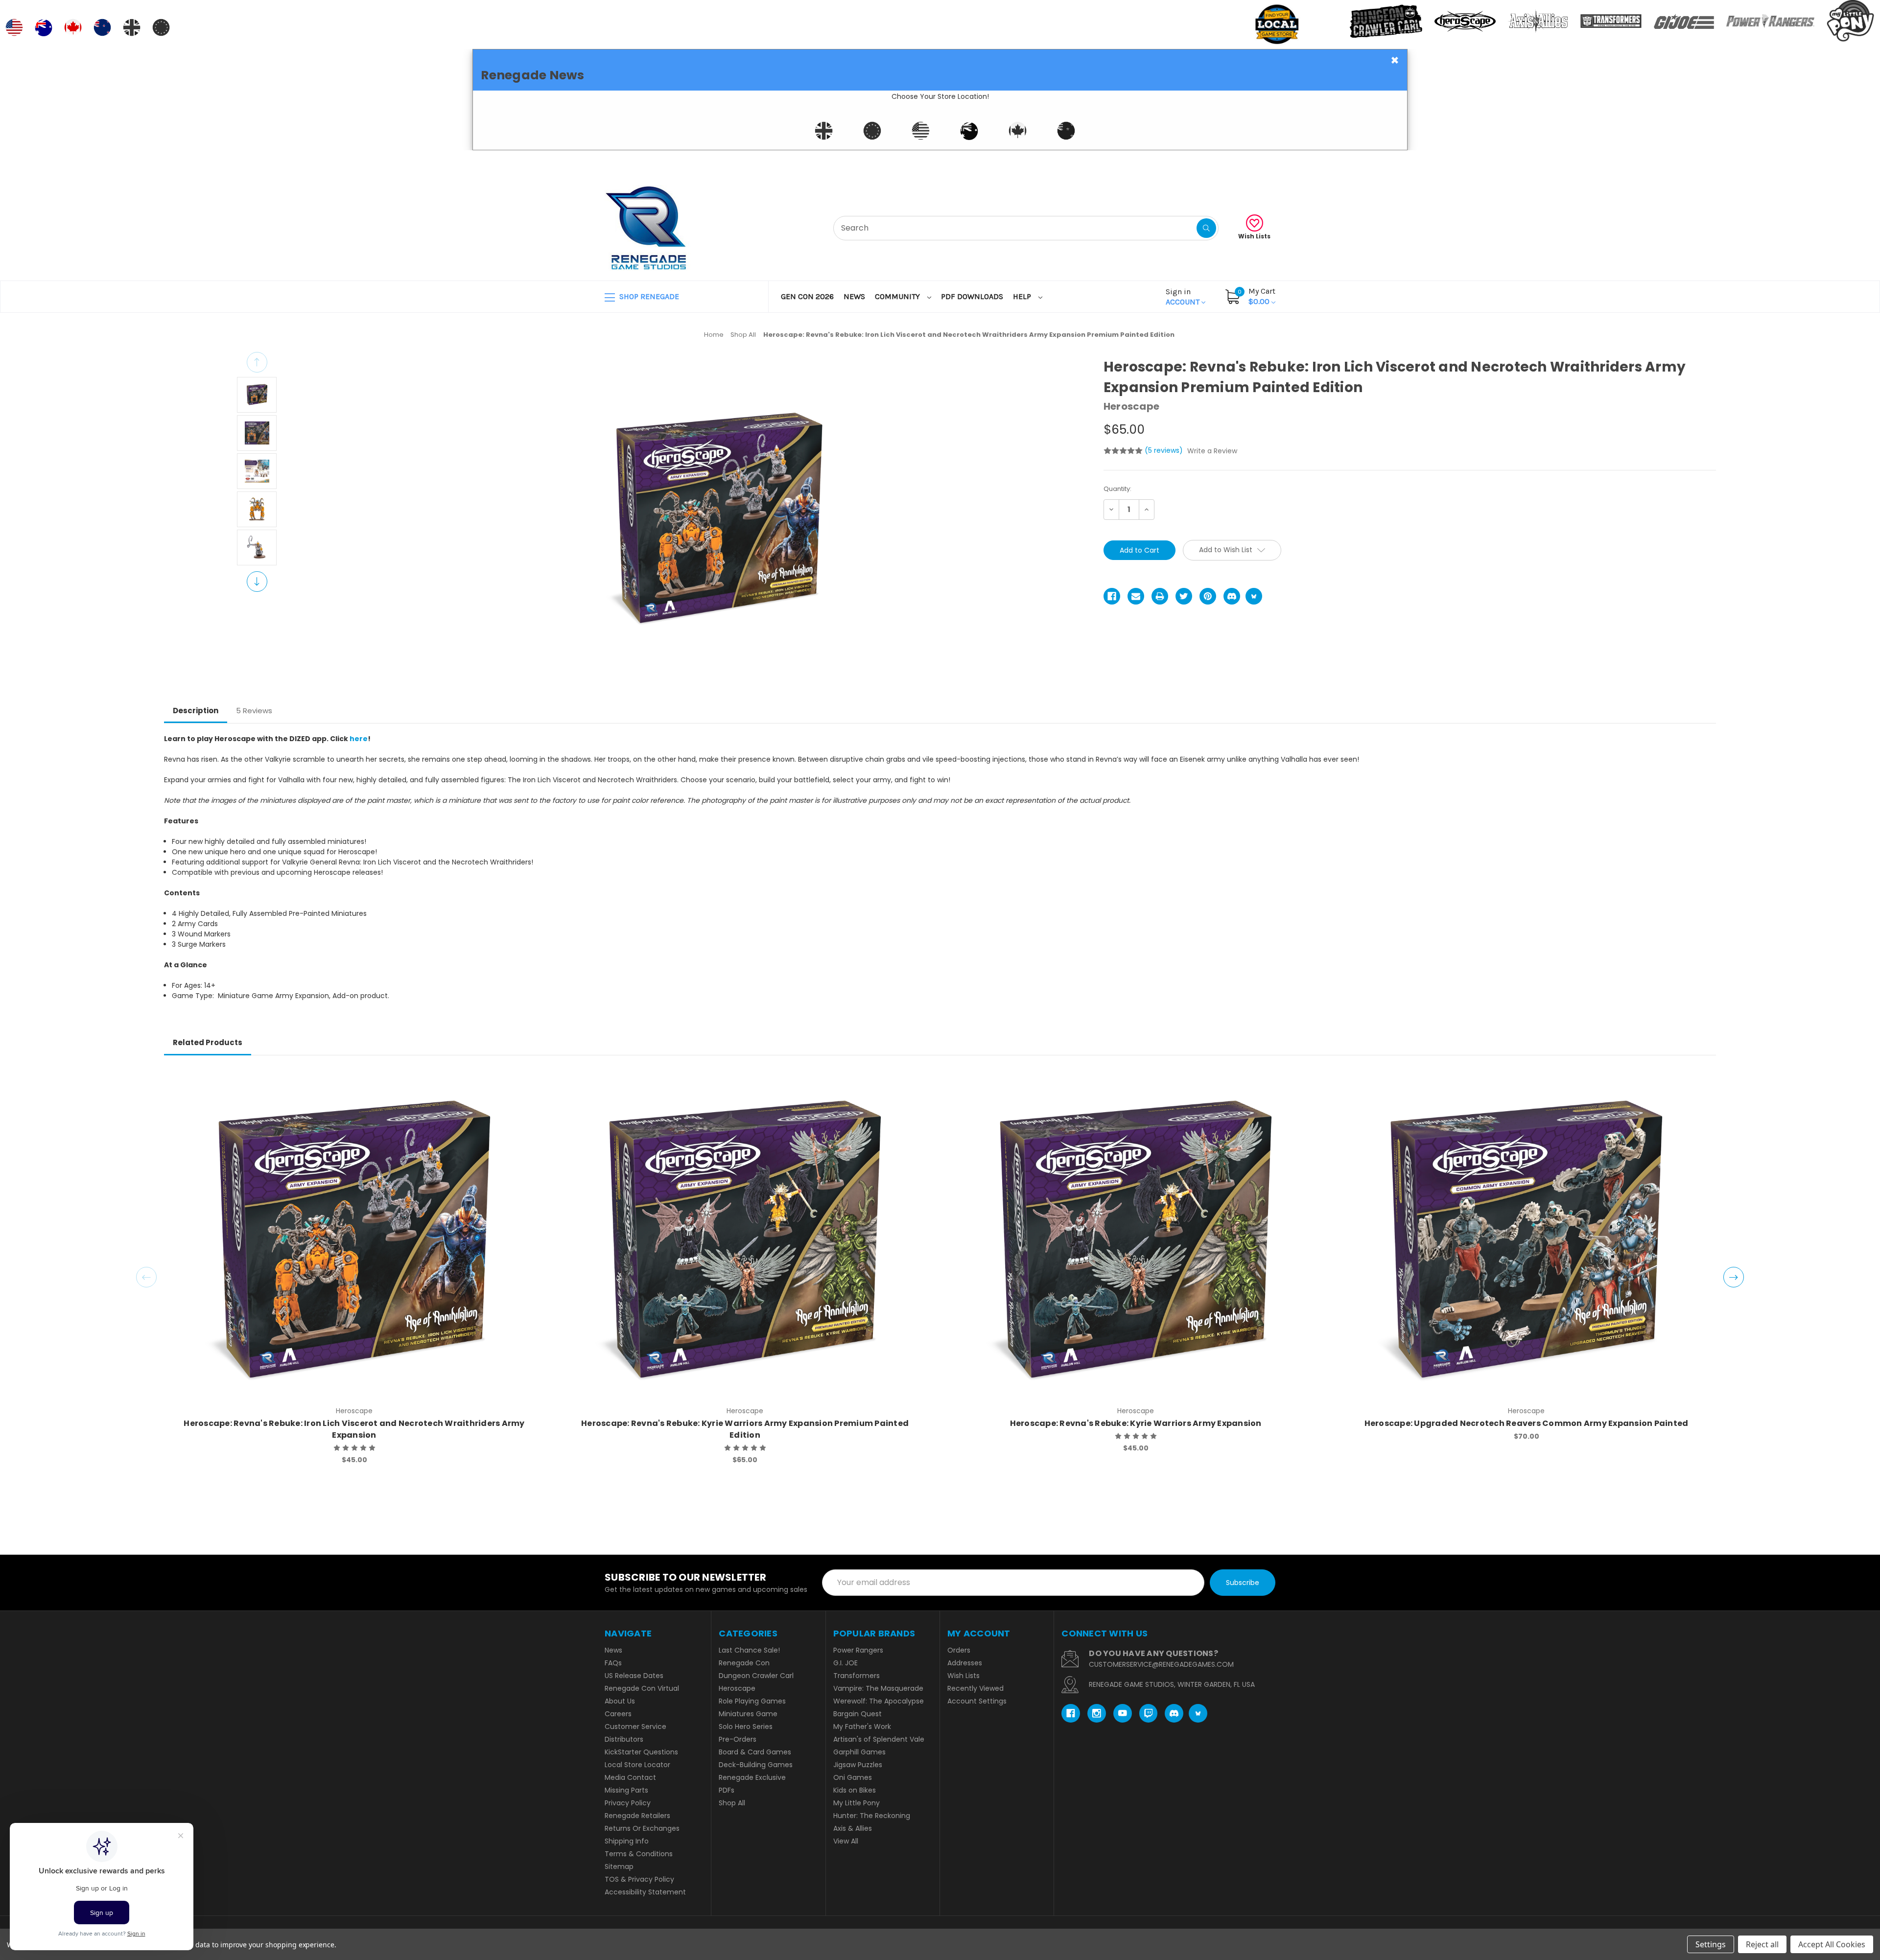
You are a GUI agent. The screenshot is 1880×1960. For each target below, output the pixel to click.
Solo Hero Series (746, 1727)
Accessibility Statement (645, 1892)
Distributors (624, 1739)
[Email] (1136, 596)
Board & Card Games (755, 1752)
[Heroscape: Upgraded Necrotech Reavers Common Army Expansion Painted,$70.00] (1526, 1239)
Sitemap (619, 1867)
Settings (1711, 1944)
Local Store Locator (637, 1765)
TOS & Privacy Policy (639, 1879)
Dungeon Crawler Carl (756, 1676)
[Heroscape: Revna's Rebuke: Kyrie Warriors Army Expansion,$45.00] (1136, 1239)
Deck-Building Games (756, 1765)
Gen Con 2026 (807, 296)
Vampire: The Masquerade (878, 1688)
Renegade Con (744, 1663)
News (854, 296)
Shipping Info (627, 1841)
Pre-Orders (738, 1739)
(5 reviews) (1165, 450)
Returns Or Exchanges (642, 1828)
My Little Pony (857, 1803)
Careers (618, 1714)
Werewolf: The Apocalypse (879, 1701)
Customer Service (635, 1727)
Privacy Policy (628, 1803)
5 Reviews (254, 711)
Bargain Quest (858, 1714)
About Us (620, 1701)
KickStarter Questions (641, 1752)
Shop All (732, 1803)
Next (257, 582)
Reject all (1762, 1944)
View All (846, 1841)
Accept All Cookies (1832, 1944)
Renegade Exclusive (752, 1777)
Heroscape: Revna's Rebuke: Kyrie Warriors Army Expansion (1136, 1423)
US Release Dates (634, 1676)
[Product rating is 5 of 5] (1123, 451)
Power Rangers (858, 1650)
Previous (257, 362)
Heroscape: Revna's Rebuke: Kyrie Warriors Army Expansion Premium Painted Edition (745, 1429)
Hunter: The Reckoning (872, 1816)
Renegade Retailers (637, 1816)
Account (1184, 297)
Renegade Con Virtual (642, 1688)
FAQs (613, 1663)
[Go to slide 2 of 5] (1734, 1277)
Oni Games (853, 1777)
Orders (959, 1650)
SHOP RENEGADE (648, 296)
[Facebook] (1112, 596)
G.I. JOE (846, 1663)
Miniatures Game (748, 1714)
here (359, 739)
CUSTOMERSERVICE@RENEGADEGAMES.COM (1161, 1664)
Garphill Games (859, 1752)
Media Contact (630, 1777)
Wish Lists (1254, 236)
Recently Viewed (975, 1688)
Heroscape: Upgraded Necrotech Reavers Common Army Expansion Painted (1527, 1423)
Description (196, 711)
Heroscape (737, 1688)
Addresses (965, 1663)
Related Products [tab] (208, 1042)
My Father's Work (862, 1727)
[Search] (1206, 228)
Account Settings (977, 1701)
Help (1023, 296)
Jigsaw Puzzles (858, 1765)
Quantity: (1117, 489)
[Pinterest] (1208, 596)
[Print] (1160, 596)
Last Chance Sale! (749, 1650)
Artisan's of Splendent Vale (879, 1739)
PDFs (727, 1790)
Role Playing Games (752, 1701)
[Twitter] (1184, 596)
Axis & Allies (853, 1828)
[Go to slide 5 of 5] (146, 1277)
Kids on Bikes (855, 1790)
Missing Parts (626, 1790)
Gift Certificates (1234, 162)
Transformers (857, 1676)
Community (898, 296)
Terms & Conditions (639, 1854)
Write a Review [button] (1212, 451)
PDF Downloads (972, 296)
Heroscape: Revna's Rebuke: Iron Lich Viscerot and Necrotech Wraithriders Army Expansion (354, 1429)
